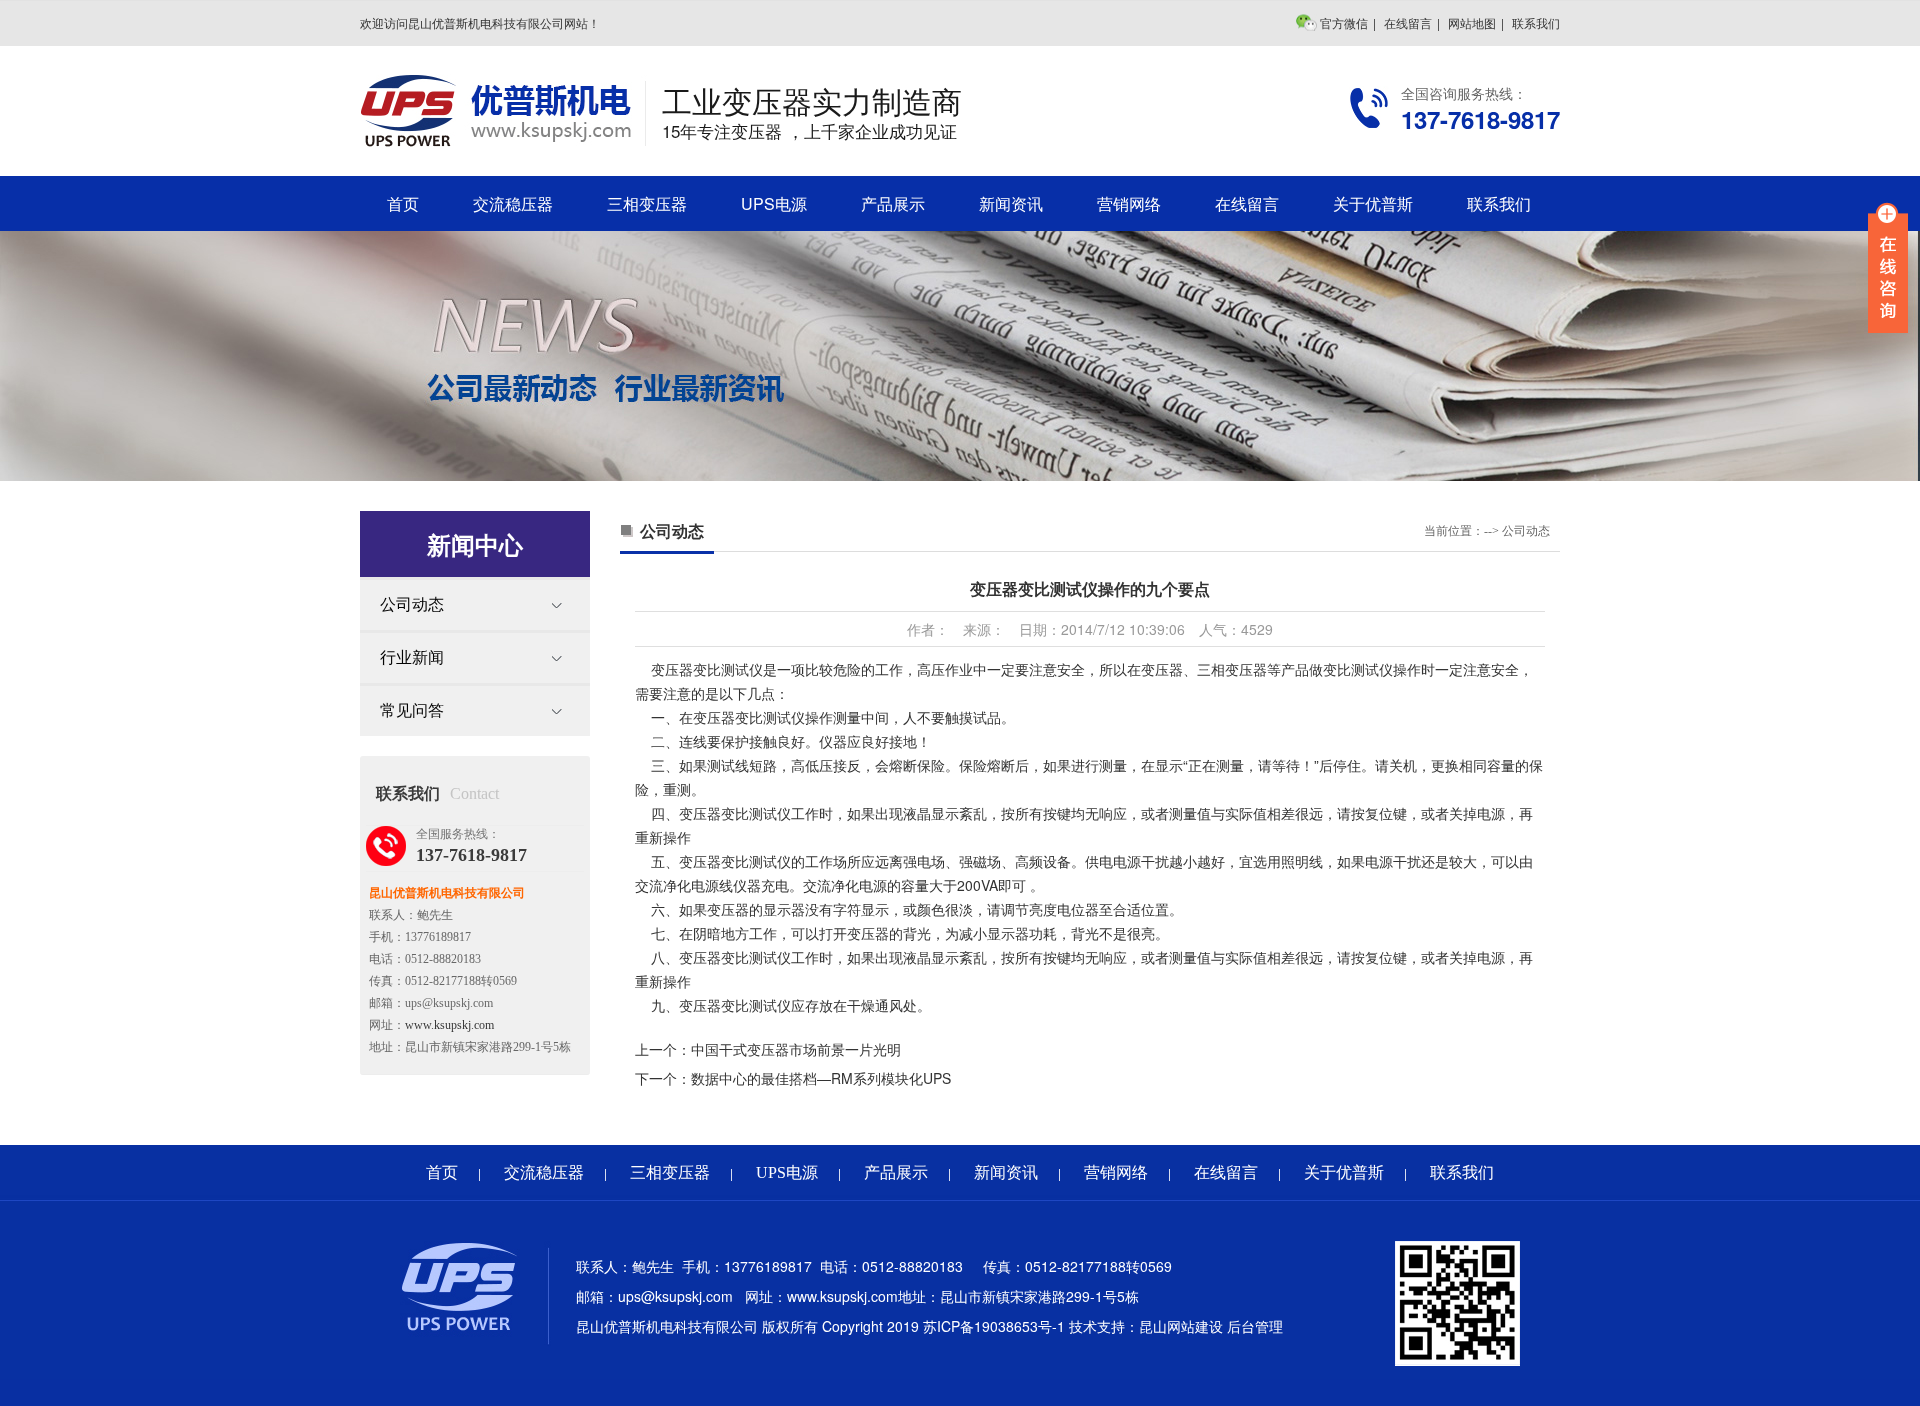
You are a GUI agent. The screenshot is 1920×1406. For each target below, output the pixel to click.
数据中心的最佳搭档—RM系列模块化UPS (821, 1078)
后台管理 (1255, 1326)
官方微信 (1344, 22)
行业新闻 (412, 657)
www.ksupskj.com (449, 1025)
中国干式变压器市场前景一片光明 (796, 1049)
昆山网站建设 (1181, 1326)
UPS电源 (774, 203)
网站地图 (1472, 22)
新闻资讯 (1011, 203)
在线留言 (1408, 22)
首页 (403, 203)
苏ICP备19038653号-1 (994, 1326)
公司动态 (412, 604)
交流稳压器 (513, 203)
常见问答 (412, 710)
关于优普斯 (1373, 203)
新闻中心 (475, 544)
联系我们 (1536, 22)
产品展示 (893, 203)
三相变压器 (647, 203)
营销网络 (1129, 203)
